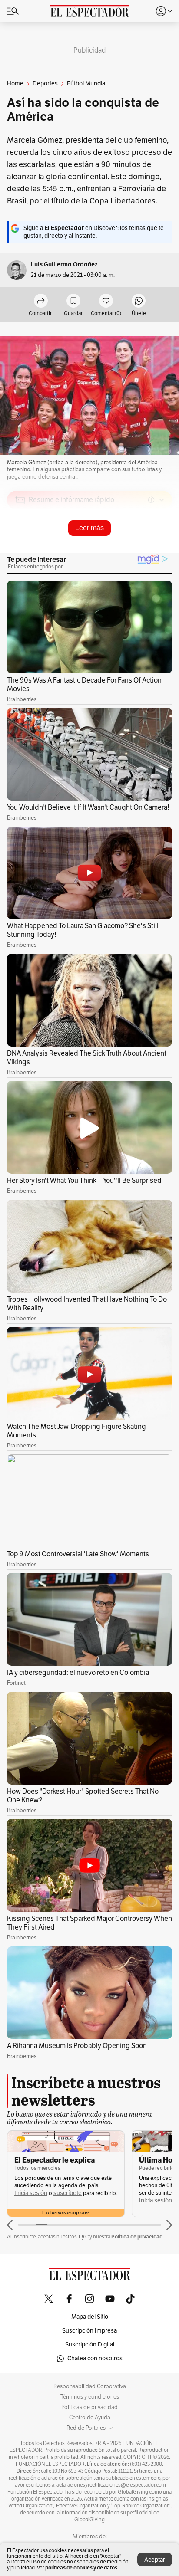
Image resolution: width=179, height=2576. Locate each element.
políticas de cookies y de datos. (82, 2568)
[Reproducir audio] (20, 550)
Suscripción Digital (90, 2345)
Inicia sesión (31, 2193)
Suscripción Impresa (89, 2331)
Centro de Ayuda (90, 2418)
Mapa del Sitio (90, 2317)
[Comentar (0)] (106, 301)
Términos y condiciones (90, 2397)
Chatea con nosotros (95, 2358)
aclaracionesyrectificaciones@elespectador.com (111, 2485)
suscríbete (68, 2193)
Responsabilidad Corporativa (90, 2386)
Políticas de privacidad (89, 2407)
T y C (83, 2236)
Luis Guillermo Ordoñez (64, 264)
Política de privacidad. (138, 2236)
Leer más (89, 528)
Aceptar (155, 2560)
